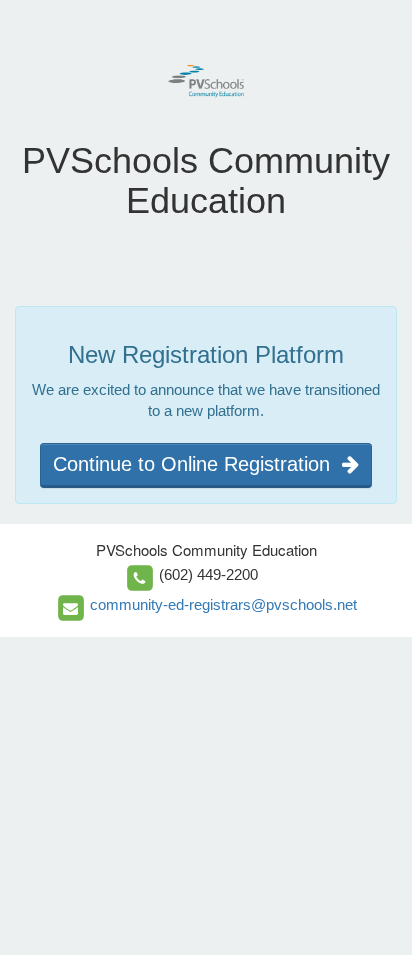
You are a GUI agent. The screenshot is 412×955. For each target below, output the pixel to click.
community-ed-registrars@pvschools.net (223, 604)
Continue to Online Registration (197, 464)
